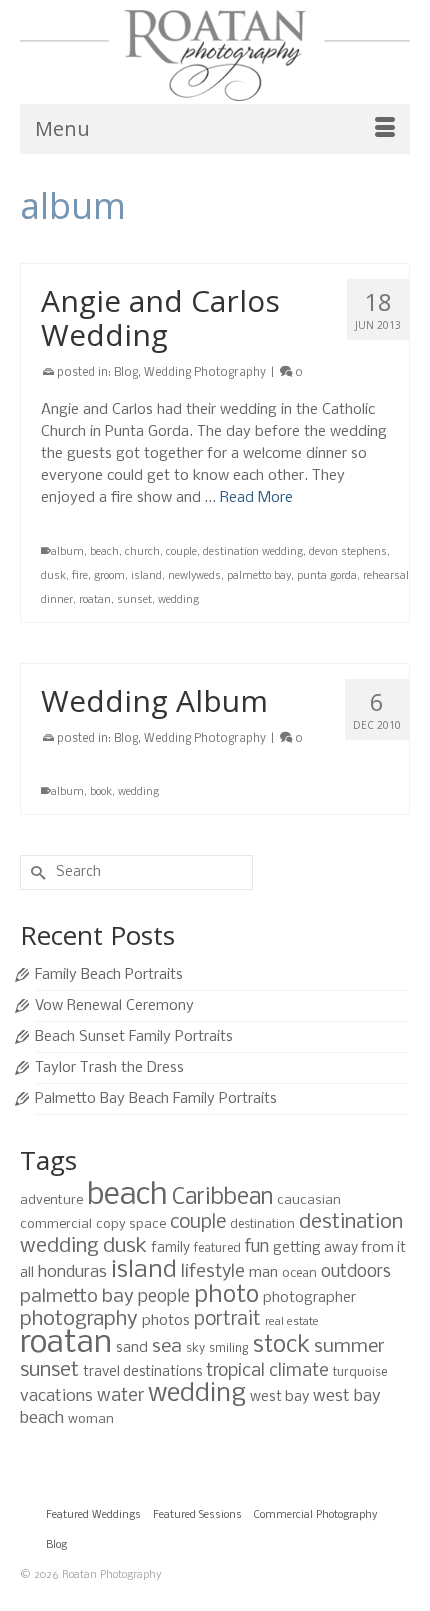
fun (257, 1247)
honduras (72, 1272)
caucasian (309, 1200)
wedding (178, 600)
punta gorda (327, 576)
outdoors (356, 1272)
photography (79, 1319)
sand (132, 1348)
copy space (131, 1224)
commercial (56, 1224)
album (67, 552)
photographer (309, 1298)
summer (349, 1347)
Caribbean (222, 1198)
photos (166, 1321)
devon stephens (348, 552)
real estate (292, 1322)
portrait (227, 1320)
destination (262, 1224)
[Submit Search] (35, 872)
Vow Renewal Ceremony (114, 1006)
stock (281, 1346)
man (263, 1273)
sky (195, 1348)
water (120, 1396)
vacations (56, 1396)
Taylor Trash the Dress (109, 1068)
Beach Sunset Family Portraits (134, 1037)
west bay (279, 1397)
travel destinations (142, 1372)
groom (109, 576)
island (146, 576)
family (170, 1248)
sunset (134, 600)
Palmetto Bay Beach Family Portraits (156, 1099)
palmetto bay (259, 576)
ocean (299, 1273)
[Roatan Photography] (215, 55)
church (142, 552)
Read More (256, 498)
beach (104, 552)
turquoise (360, 1372)
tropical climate (267, 1371)
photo (226, 1295)
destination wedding (253, 552)
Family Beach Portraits (109, 975)
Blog (126, 373)
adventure (51, 1200)
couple (181, 552)
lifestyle (213, 1272)
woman (91, 1419)
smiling (229, 1348)
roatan (95, 600)
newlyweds (194, 576)
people (164, 1297)
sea (167, 1347)
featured (217, 1248)
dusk (53, 576)
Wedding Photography (205, 373)
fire (80, 576)
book (101, 792)
